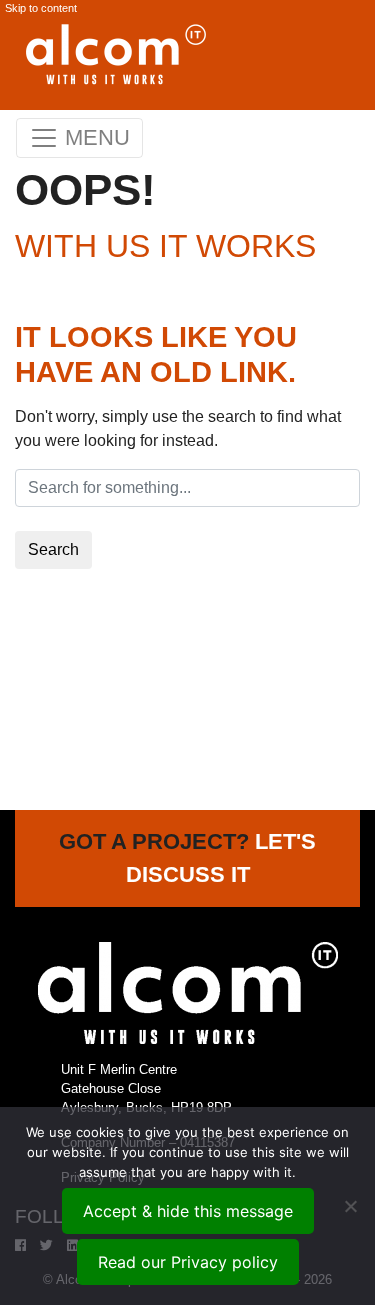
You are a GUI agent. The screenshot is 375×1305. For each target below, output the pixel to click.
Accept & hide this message (188, 1211)
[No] (350, 1206)
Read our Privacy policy (188, 1262)
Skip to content (41, 8)
